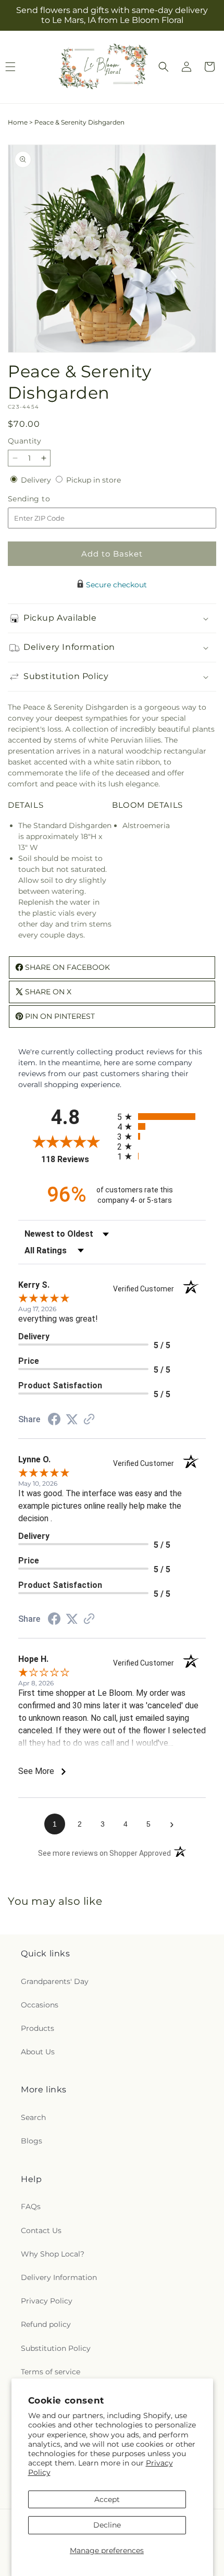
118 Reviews (77, 1159)
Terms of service (51, 2372)
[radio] (161, 1117)
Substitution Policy (56, 2348)
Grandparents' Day (55, 1981)
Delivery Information (59, 2277)
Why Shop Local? (53, 2254)
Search (33, 2117)
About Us (38, 2052)
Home (18, 122)
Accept (107, 2499)
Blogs (32, 2141)
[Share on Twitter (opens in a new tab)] (72, 1420)
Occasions (40, 2005)
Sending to (45, 499)
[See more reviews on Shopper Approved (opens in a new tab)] (89, 1420)
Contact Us (41, 2230)
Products (38, 2028)
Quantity (24, 441)
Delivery (37, 480)
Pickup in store (94, 480)
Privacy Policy (47, 2301)
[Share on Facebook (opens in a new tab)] (54, 1421)
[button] (164, 67)
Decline (107, 2525)
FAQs (31, 2207)
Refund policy (46, 2324)
